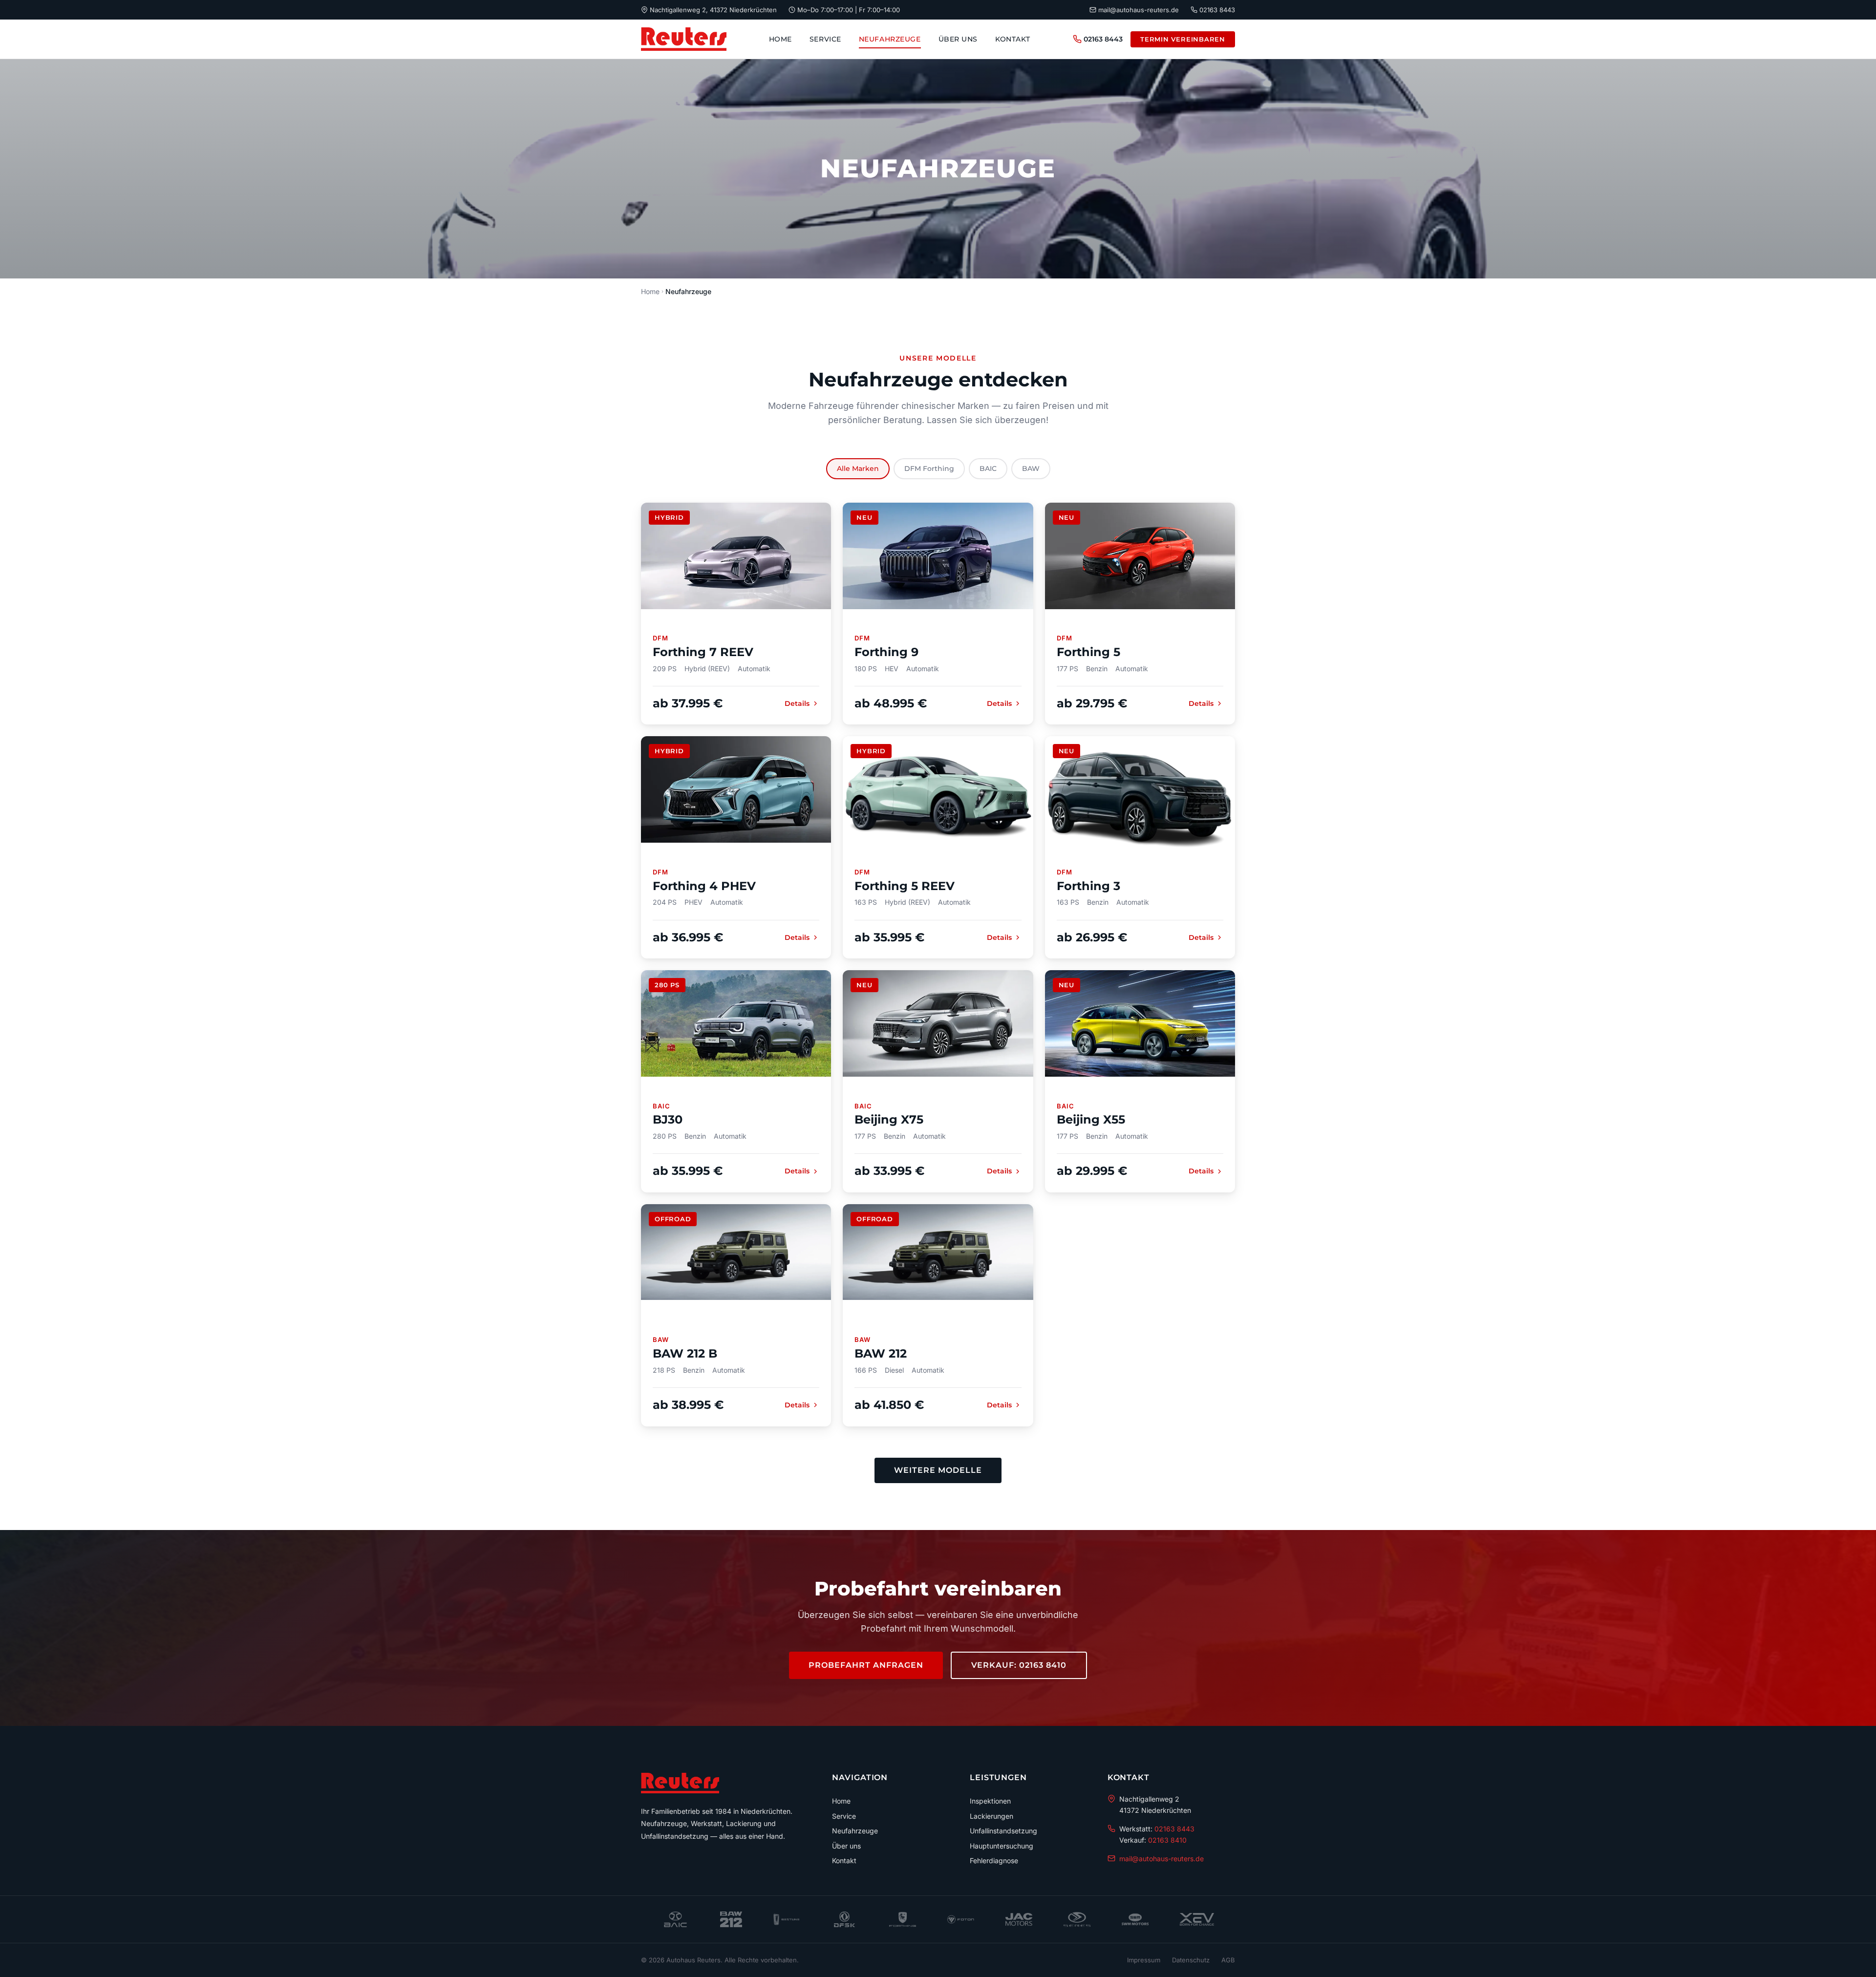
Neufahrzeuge (890, 39)
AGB (1228, 1960)
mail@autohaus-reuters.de (1139, 10)
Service (825, 39)
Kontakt (1013, 39)
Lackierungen (991, 1816)
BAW (1031, 468)
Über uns (958, 39)
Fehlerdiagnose (994, 1860)
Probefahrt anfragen (866, 1665)
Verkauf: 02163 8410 (1019, 1665)
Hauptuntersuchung (1002, 1846)
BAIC (988, 468)
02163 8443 (1217, 10)
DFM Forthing (929, 468)
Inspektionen (990, 1801)
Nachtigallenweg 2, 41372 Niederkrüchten (713, 10)
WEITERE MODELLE (938, 1470)
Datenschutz (1191, 1960)
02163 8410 (1167, 1840)
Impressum (1144, 1960)
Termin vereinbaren (1183, 39)
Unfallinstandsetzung (1003, 1831)
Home (780, 39)
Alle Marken (858, 468)
